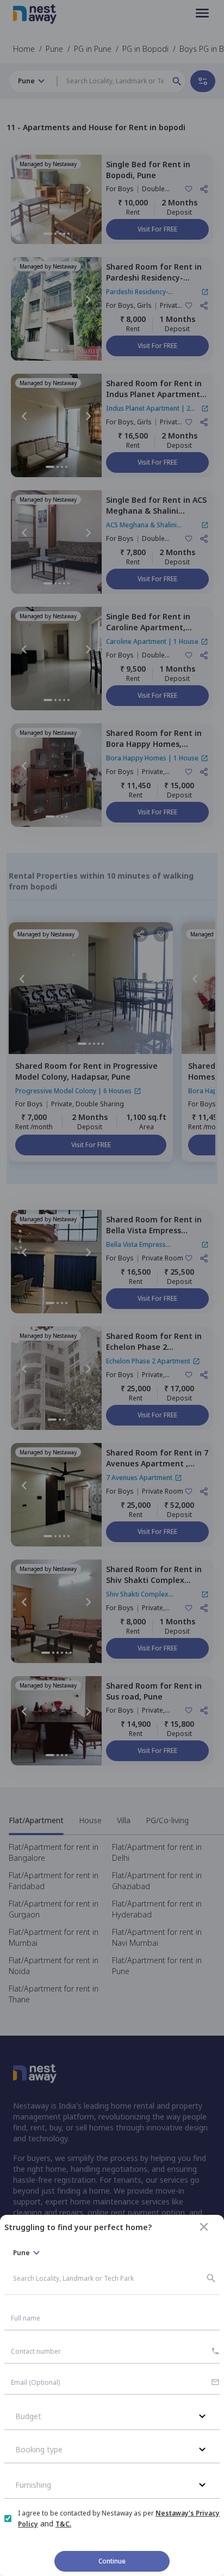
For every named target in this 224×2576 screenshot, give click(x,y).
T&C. (63, 2524)
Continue (112, 2561)
